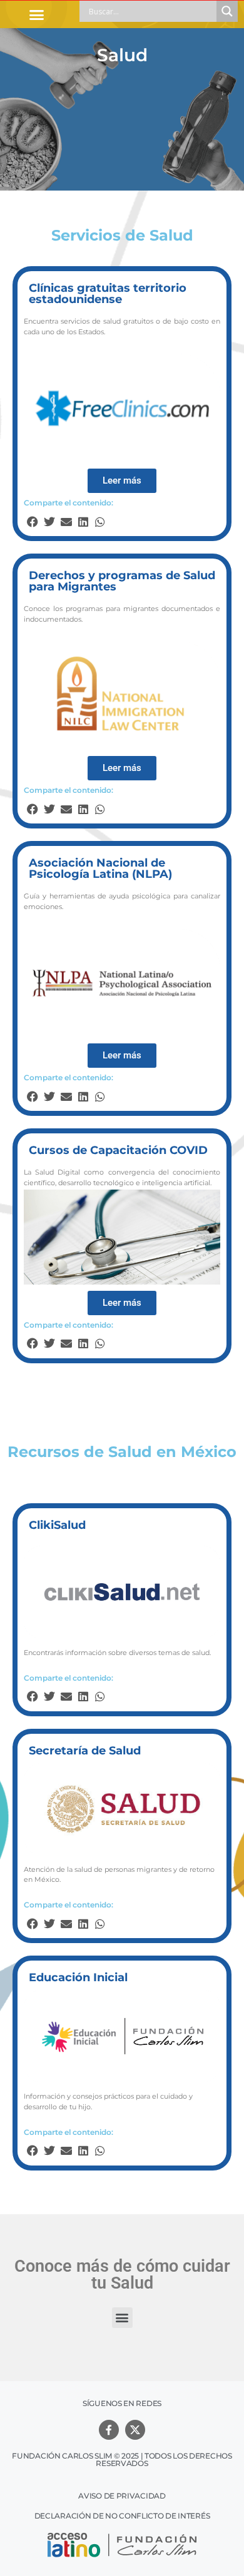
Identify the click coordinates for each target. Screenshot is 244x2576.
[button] (37, 14)
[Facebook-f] (109, 2430)
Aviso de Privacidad (122, 2496)
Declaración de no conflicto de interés (122, 2516)
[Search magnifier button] (227, 11)
